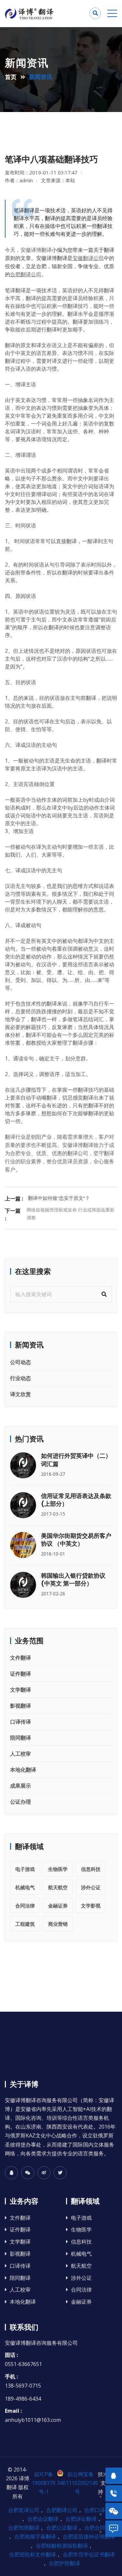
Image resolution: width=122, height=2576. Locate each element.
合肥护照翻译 (64, 2563)
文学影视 (91, 1906)
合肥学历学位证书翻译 (89, 2554)
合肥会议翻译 (43, 2519)
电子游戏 (25, 1869)
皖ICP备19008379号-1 (44, 2483)
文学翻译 (20, 1690)
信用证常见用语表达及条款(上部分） (76, 1500)
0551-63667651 (23, 2364)
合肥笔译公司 (24, 2510)
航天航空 (58, 1887)
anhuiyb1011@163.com (33, 2420)
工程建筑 (25, 1924)
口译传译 (20, 1722)
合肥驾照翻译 (24, 2528)
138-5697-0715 (23, 2386)
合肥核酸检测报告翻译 (62, 2546)
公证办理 (20, 1802)
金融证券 (58, 1906)
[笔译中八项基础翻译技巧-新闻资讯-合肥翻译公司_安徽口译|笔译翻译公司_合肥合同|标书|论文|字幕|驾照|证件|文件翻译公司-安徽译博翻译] (33, 14)
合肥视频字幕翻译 (35, 2536)
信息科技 (91, 1869)
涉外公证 (91, 1887)
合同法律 (25, 1906)
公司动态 (20, 1362)
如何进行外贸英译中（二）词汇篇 (76, 1460)
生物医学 (58, 1869)
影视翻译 (20, 1706)
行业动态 (20, 1378)
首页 (11, 77)
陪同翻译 (20, 1738)
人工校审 (20, 1754)
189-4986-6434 (23, 2399)
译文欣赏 (20, 1394)
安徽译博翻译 (36, 250)
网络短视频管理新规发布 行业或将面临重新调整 (71, 1214)
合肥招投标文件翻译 (33, 2554)
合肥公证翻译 (62, 2528)
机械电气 (25, 1887)
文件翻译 (20, 1658)
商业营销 (58, 1924)
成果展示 (20, 1786)
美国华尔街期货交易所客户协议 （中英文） (76, 1540)
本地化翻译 (23, 1770)
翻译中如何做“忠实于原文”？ (59, 1198)
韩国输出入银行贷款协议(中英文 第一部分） (73, 1579)
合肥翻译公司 (62, 2510)
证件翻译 (20, 1674)
